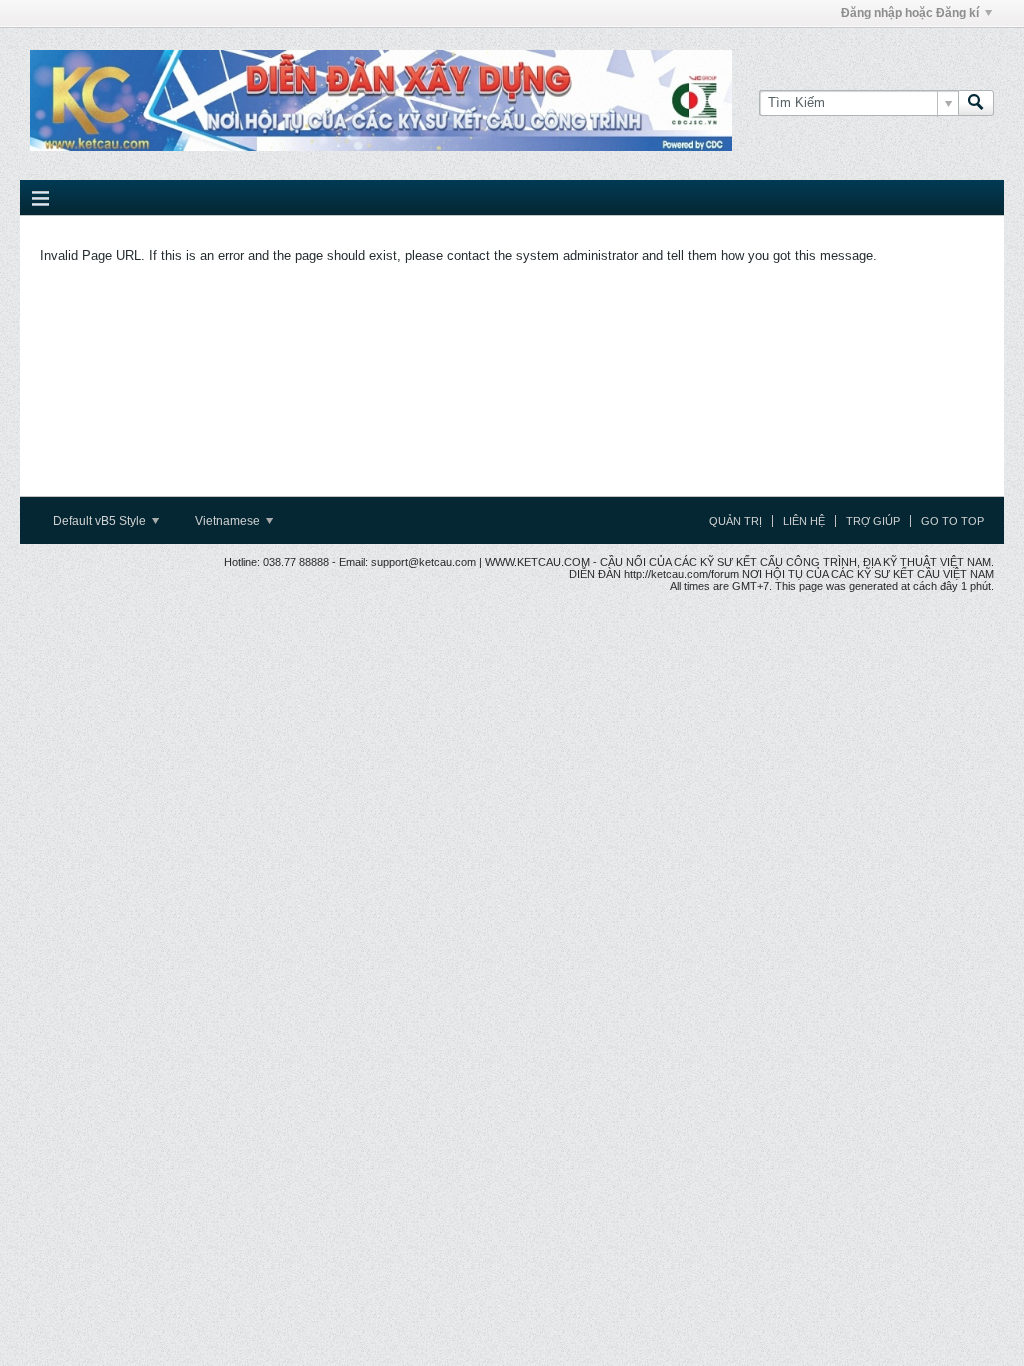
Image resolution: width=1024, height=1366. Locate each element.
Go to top (952, 521)
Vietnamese (229, 521)
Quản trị (735, 521)
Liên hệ (804, 521)
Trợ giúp (873, 521)
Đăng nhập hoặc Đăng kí (910, 13)
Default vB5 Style (101, 521)
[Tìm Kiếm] (976, 103)
